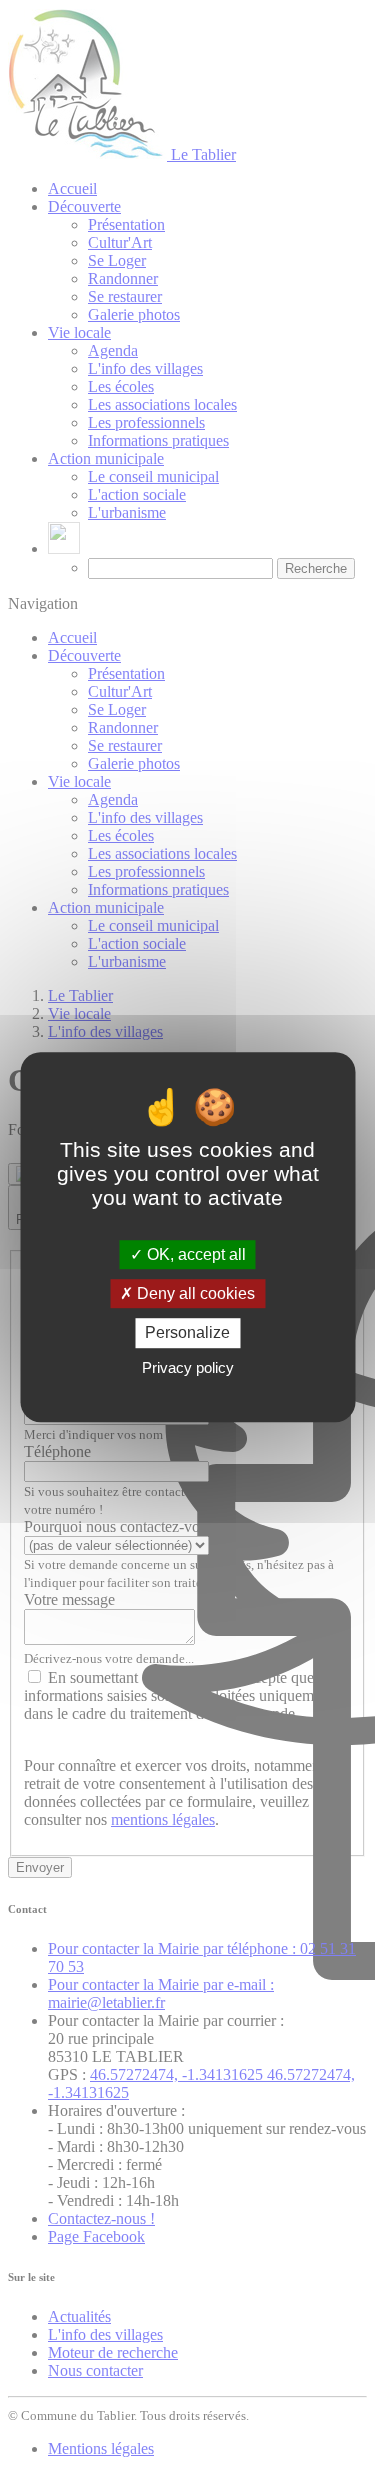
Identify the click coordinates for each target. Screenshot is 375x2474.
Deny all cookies (194, 1293)
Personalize (187, 1333)
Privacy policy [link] (188, 1367)
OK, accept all (194, 1254)
